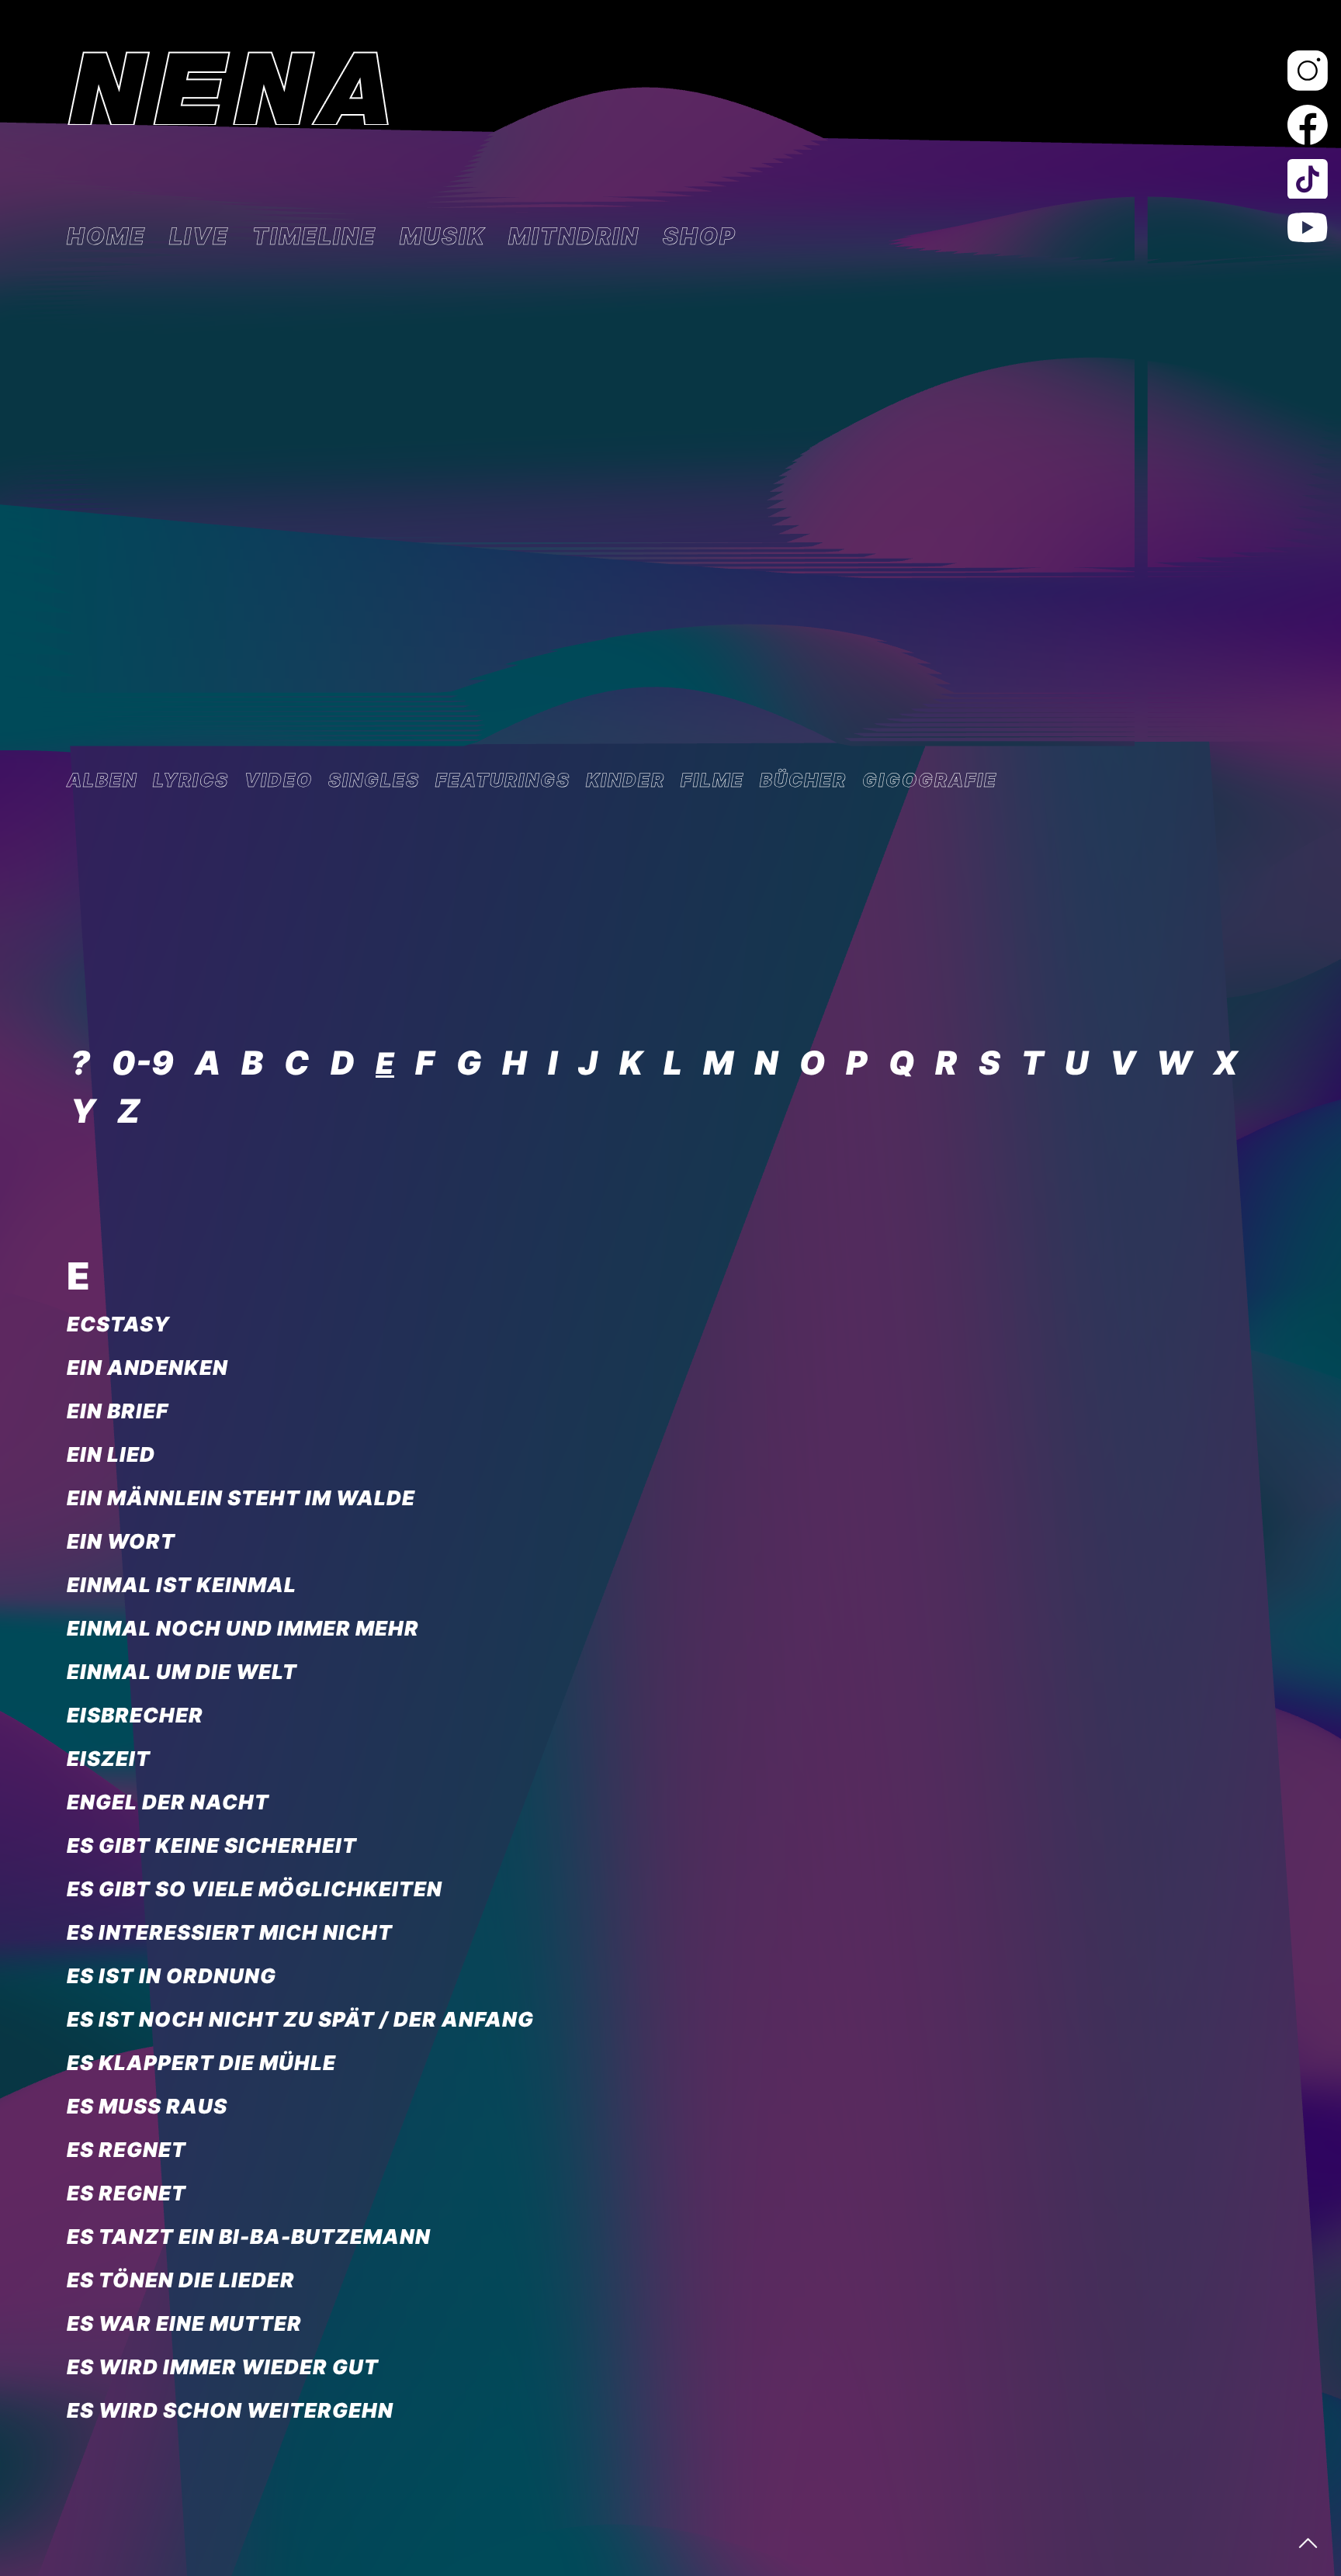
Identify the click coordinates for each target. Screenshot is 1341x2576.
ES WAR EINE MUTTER (184, 2323)
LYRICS (191, 781)
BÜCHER (803, 781)
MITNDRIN (574, 236)
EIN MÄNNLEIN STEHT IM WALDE (241, 1498)
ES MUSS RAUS (147, 2106)
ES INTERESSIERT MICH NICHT (230, 1932)
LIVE (199, 236)
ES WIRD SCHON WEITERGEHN (230, 2410)
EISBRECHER (135, 1715)
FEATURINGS (503, 781)
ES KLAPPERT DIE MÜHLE (201, 2063)
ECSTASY (118, 1324)
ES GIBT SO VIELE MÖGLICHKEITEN (255, 1889)
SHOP (700, 236)
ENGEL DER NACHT (168, 1802)
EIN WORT (121, 1541)
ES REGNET (126, 2150)
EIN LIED (111, 1454)
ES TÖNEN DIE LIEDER (181, 2280)
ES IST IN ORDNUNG (172, 1976)
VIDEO (279, 781)
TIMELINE (314, 236)
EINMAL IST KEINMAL (182, 1585)
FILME (712, 781)
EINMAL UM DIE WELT (182, 1672)
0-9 (143, 1063)
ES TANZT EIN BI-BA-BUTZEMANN (249, 2237)
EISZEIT (109, 1759)
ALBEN (102, 781)
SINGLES (374, 781)
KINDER (625, 781)
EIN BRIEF (118, 1411)
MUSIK (442, 236)
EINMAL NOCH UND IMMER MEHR (243, 1628)
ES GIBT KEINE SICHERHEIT (212, 1845)
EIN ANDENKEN (147, 1368)
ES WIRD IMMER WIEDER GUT (223, 2367)
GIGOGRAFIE (930, 781)
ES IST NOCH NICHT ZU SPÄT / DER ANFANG (300, 2019)
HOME (106, 236)
